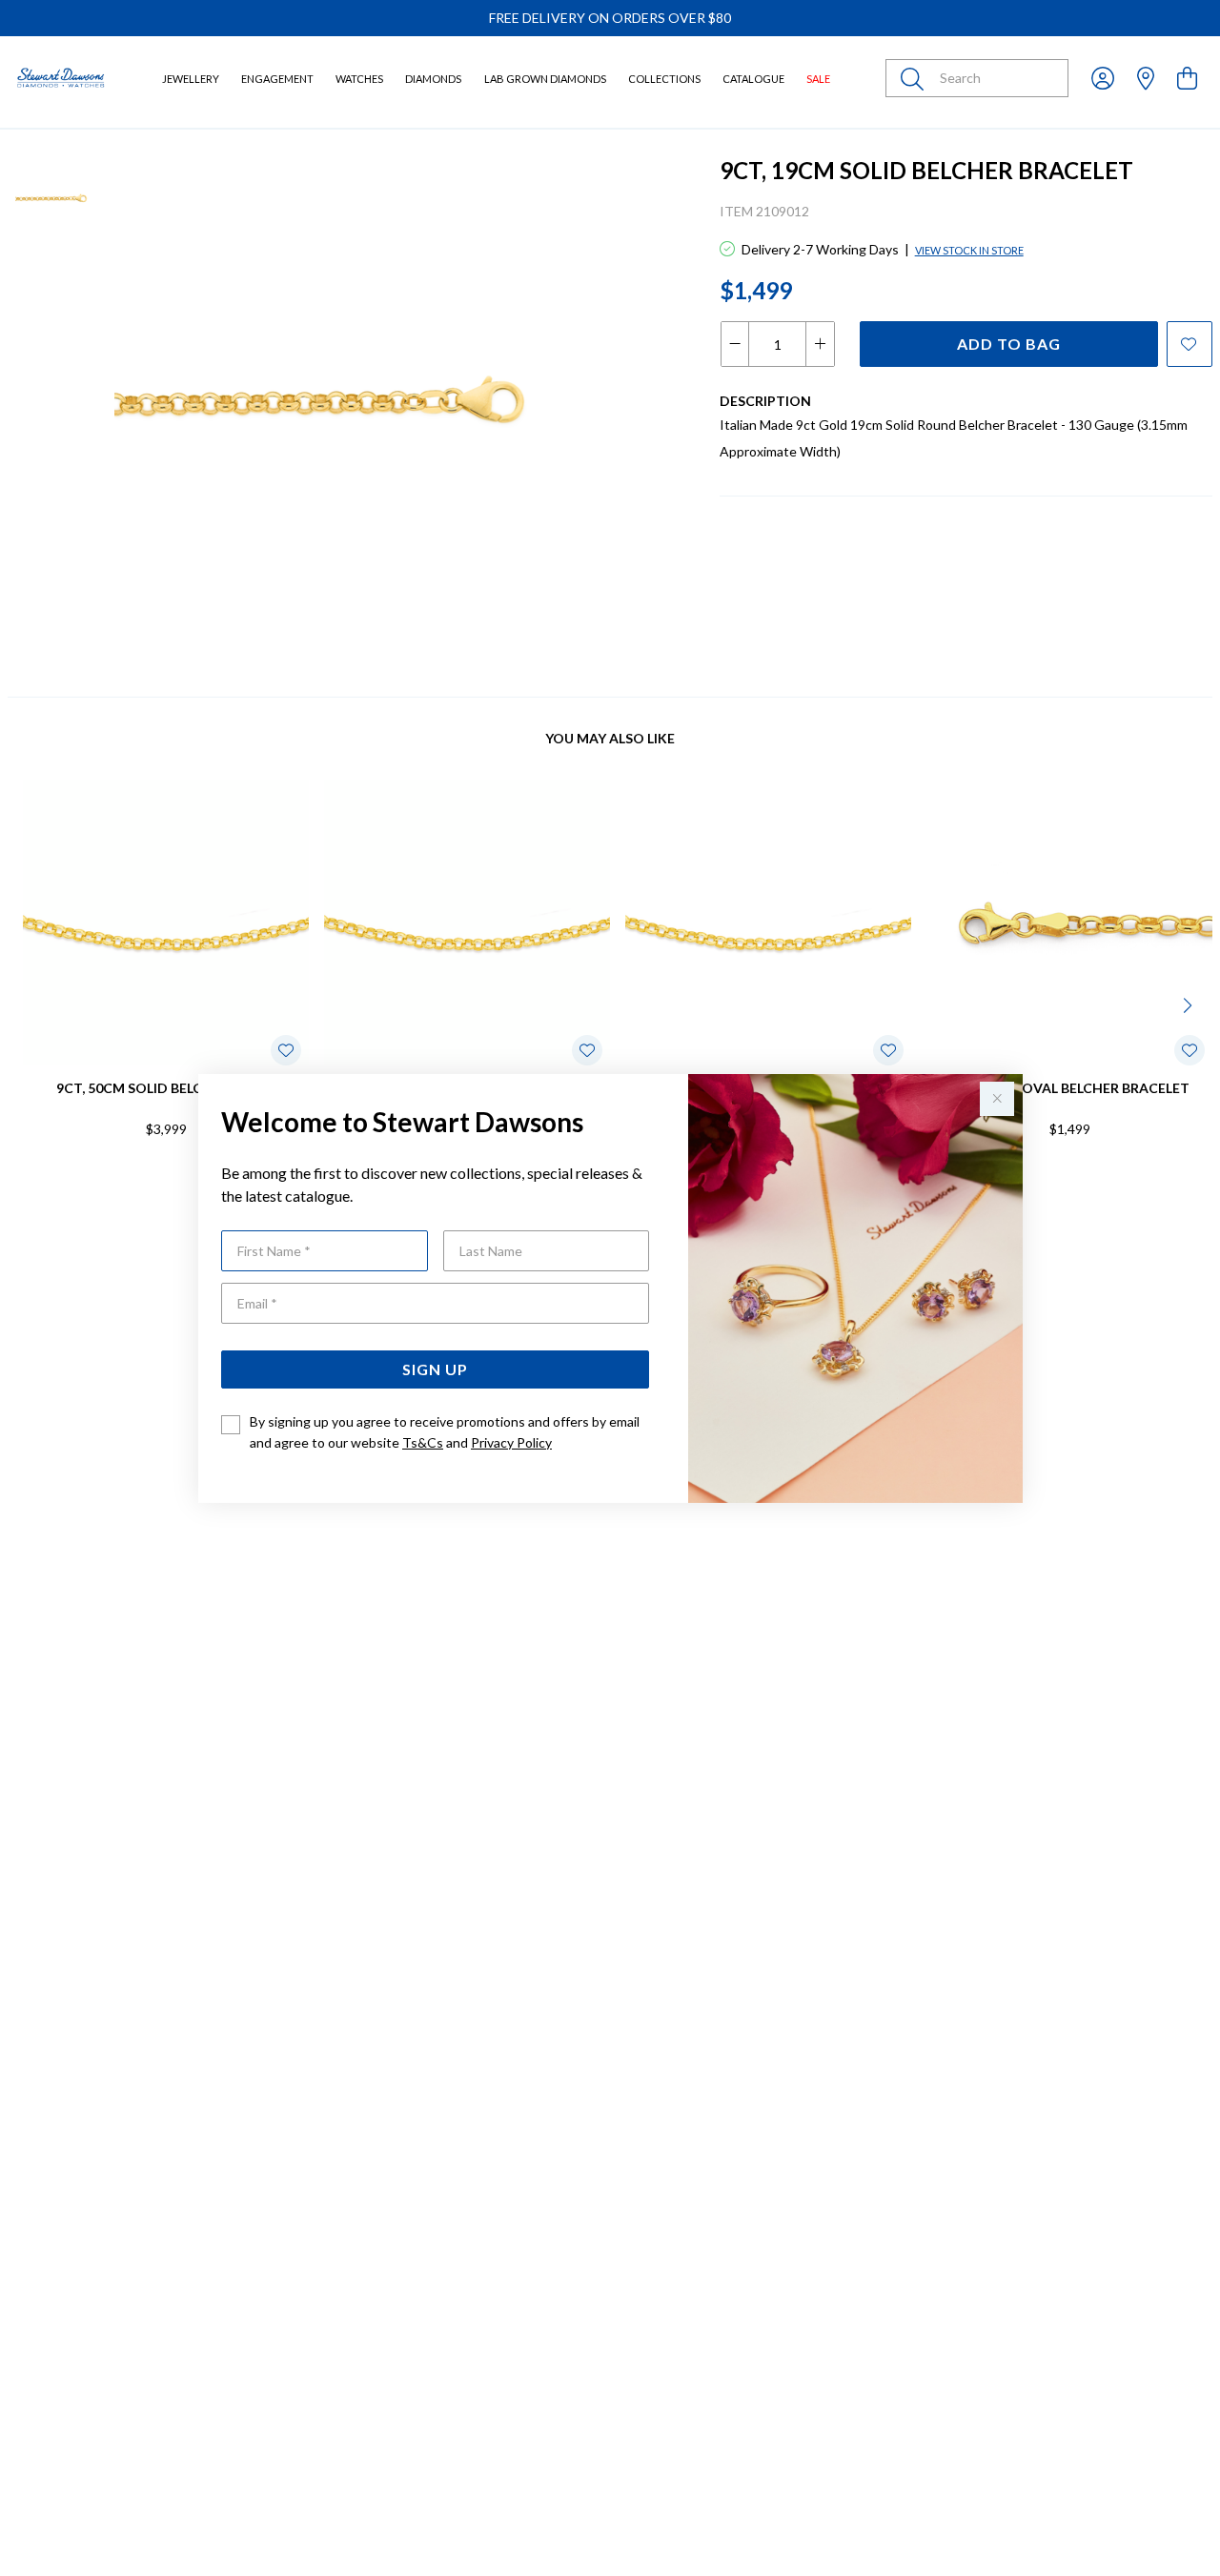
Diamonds (433, 79)
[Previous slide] (30, 1004)
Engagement (277, 79)
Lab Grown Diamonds (545, 79)
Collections (664, 79)
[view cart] (1187, 78)
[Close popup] (997, 1099)
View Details (92, 1191)
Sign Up (435, 1369)
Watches (359, 79)
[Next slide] (1189, 1004)
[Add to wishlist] (1189, 344)
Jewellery (191, 79)
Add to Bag (1009, 344)
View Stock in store (969, 250)
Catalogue (753, 79)
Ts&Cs (423, 1442)
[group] (610, 18)
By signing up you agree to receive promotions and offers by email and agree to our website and (445, 1432)
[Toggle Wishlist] (286, 1050)
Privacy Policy (511, 1442)
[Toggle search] (916, 78)
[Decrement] (735, 344)
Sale (818, 79)
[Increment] (820, 344)
